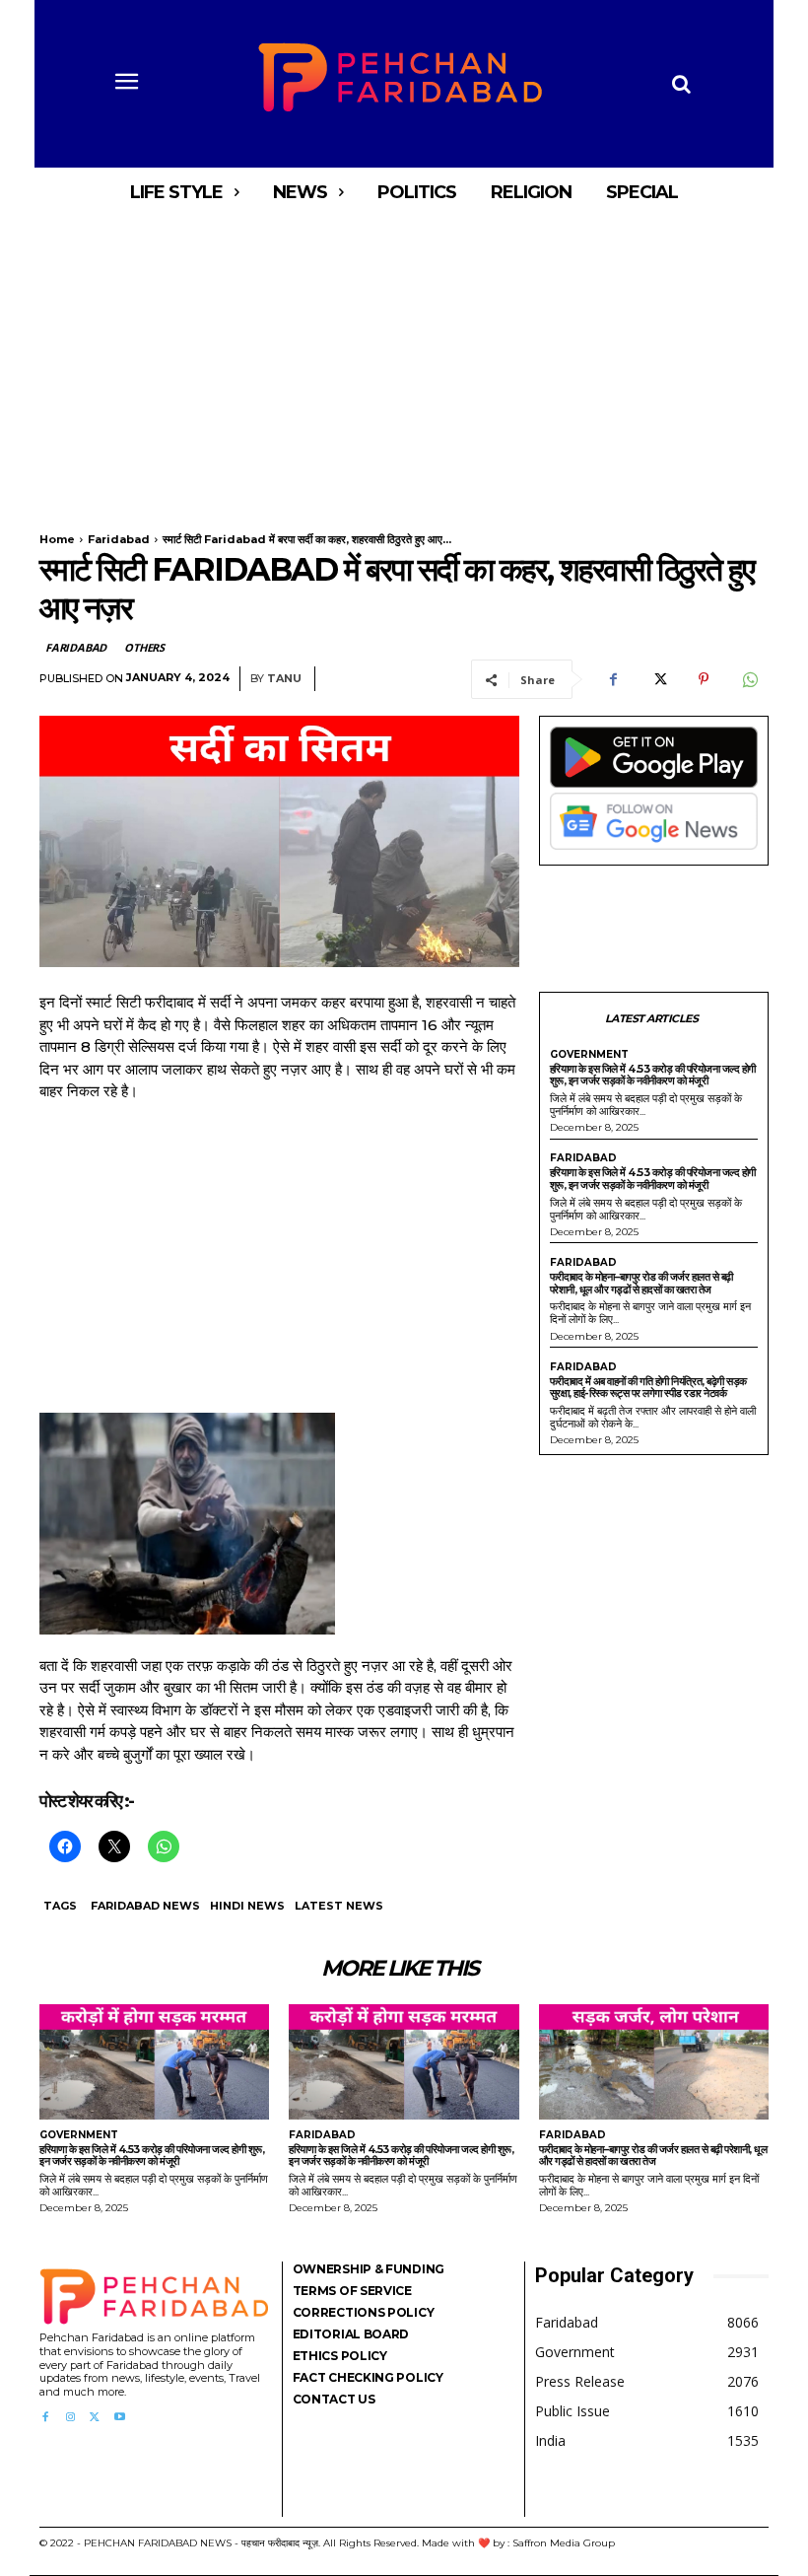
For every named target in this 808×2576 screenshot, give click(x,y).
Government (589, 1055)
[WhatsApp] (749, 679)
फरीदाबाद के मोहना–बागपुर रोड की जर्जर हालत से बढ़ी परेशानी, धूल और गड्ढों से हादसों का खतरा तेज (641, 1283)
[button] (681, 84)
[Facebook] (613, 679)
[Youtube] (120, 2418)
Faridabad (119, 539)
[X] (658, 679)
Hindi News (247, 1906)
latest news (339, 1906)
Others (144, 647)
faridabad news (145, 1906)
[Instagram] (69, 2418)
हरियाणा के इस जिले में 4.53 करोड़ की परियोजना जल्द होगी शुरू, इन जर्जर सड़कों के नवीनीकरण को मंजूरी (653, 1075)
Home (57, 539)
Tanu (284, 679)
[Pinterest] (704, 679)
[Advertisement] (404, 363)
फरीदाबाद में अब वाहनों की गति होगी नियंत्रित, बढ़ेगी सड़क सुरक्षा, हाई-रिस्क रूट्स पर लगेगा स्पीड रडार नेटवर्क (648, 1388)
